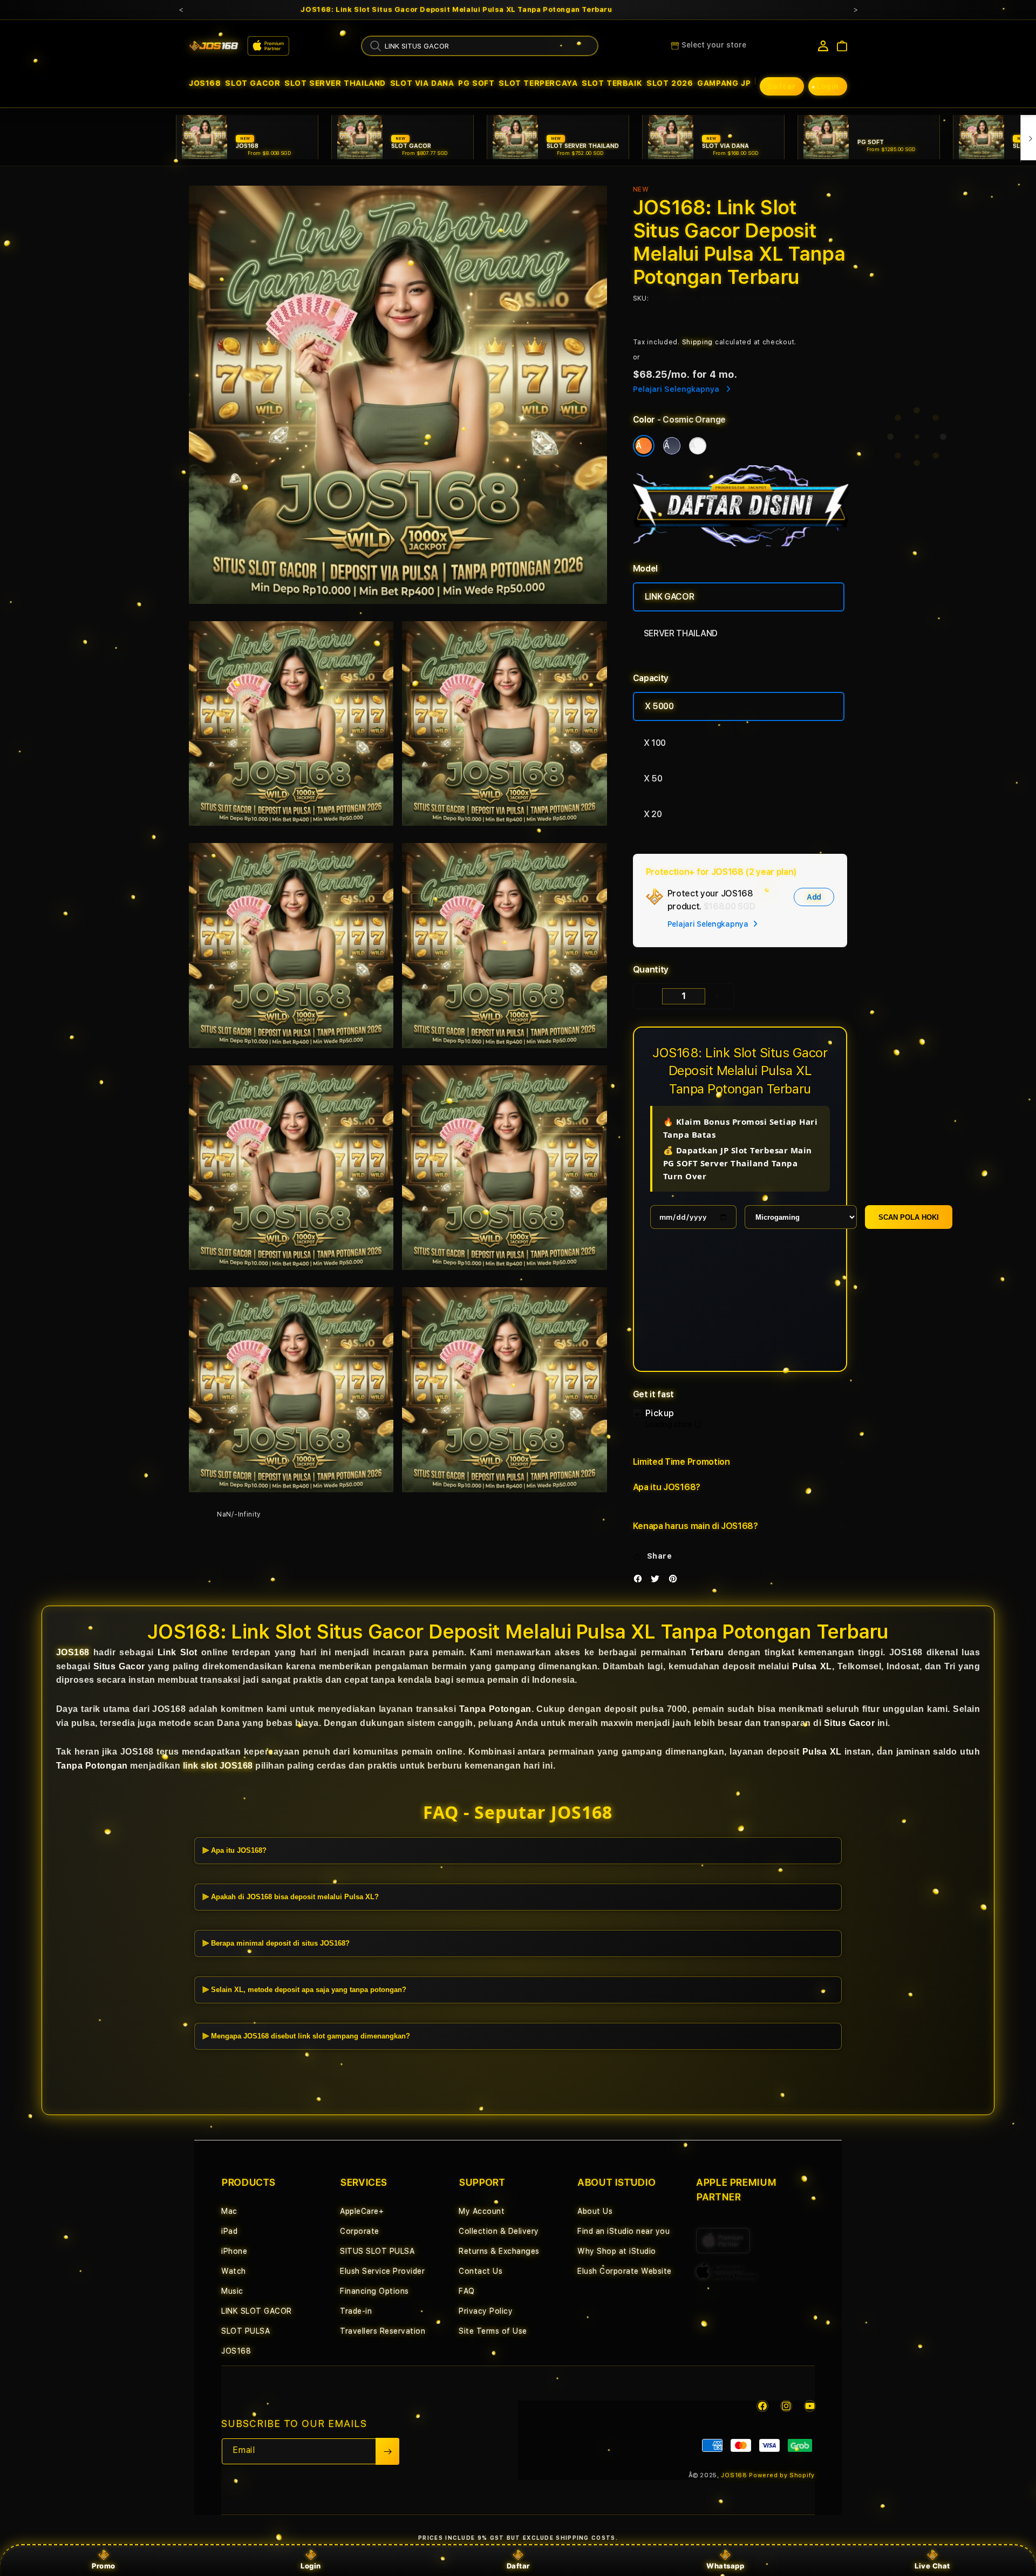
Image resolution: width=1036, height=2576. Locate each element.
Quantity (651, 970)
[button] (205, 83)
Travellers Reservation (383, 2331)
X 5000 (659, 706)
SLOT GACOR (253, 83)
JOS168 (205, 83)
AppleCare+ (362, 2211)
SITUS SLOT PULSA (377, 2251)
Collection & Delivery (499, 2231)
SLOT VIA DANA (422, 83)
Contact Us (480, 2271)
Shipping (698, 342)
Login (311, 2566)
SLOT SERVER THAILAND (335, 83)
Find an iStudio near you (623, 2231)
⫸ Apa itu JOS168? (234, 1850)
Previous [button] (181, 10)
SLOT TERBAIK (612, 83)
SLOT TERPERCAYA (538, 83)
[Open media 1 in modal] (398, 395)
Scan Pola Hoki (909, 1217)
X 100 (655, 743)
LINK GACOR (670, 597)
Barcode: (717, 298)
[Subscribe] (387, 2451)
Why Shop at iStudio (617, 2251)
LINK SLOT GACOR (257, 2311)
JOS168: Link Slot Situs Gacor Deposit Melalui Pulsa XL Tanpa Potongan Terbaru (456, 10)
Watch (234, 2271)
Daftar (518, 2566)
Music (232, 2291)
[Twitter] (658, 1581)
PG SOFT (476, 83)
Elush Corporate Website (625, 2271)
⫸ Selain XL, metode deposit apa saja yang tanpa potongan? (304, 1990)
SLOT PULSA (246, 2331)
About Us (595, 2211)
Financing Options (374, 2291)
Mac (229, 2211)
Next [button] (855, 10)
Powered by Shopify (782, 2475)
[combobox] (480, 46)
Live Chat (932, 2566)
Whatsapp (725, 2566)
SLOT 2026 (670, 83)
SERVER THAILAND (681, 633)
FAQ (467, 2291)
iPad (229, 2231)
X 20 (653, 814)
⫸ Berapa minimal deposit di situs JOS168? (276, 1943)
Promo (104, 2566)
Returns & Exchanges (499, 2251)
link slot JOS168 (218, 1766)
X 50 (653, 779)
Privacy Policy (486, 2311)
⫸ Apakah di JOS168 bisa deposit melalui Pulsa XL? (291, 1897)
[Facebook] (640, 1581)
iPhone (234, 2251)
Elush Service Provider (382, 2271)
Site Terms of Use (493, 2331)
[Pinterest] (676, 1581)
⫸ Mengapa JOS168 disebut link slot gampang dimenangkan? (306, 2036)
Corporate (360, 2231)
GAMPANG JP (724, 83)
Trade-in (356, 2311)
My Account (482, 2211)
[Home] (214, 46)
